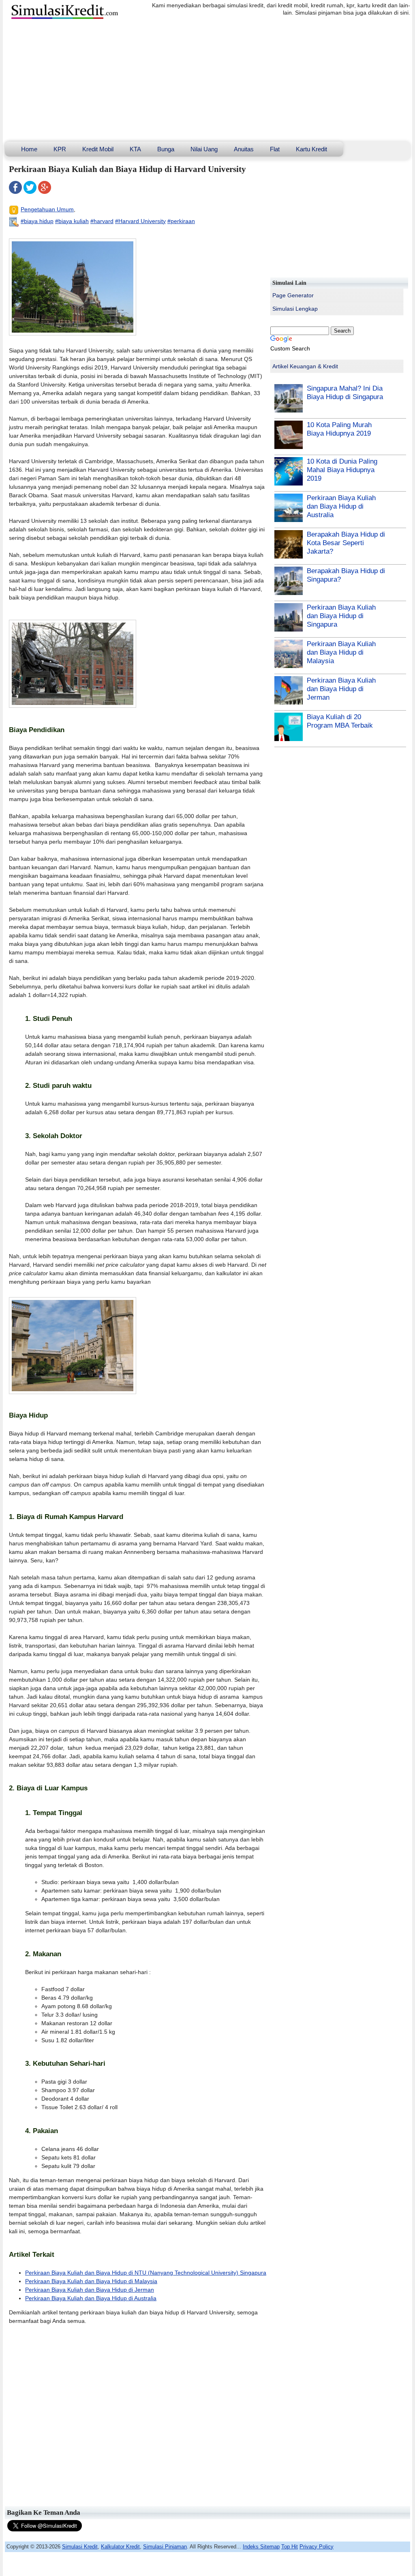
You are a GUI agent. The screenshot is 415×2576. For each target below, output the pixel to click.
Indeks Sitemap (261, 2547)
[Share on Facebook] (15, 192)
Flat (275, 149)
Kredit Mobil (98, 149)
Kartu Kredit (311, 149)
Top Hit (290, 2547)
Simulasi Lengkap (295, 309)
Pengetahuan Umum (47, 209)
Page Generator (293, 295)
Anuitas (244, 149)
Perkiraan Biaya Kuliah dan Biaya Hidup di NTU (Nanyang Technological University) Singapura (146, 2273)
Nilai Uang (204, 149)
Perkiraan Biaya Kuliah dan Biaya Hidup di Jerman (90, 2290)
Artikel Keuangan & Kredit (305, 366)
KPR (60, 149)
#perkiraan (181, 221)
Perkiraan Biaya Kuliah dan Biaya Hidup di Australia (91, 2298)
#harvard (102, 221)
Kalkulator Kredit (120, 2547)
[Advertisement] (207, 81)
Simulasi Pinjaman (165, 2547)
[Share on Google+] (45, 192)
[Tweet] (30, 192)
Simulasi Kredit (80, 2547)
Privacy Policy (317, 2547)
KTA (135, 149)
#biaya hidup (37, 221)
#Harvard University (140, 221)
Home (29, 149)
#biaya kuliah (72, 221)
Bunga (166, 149)
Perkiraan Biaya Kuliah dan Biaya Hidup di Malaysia (91, 2281)
